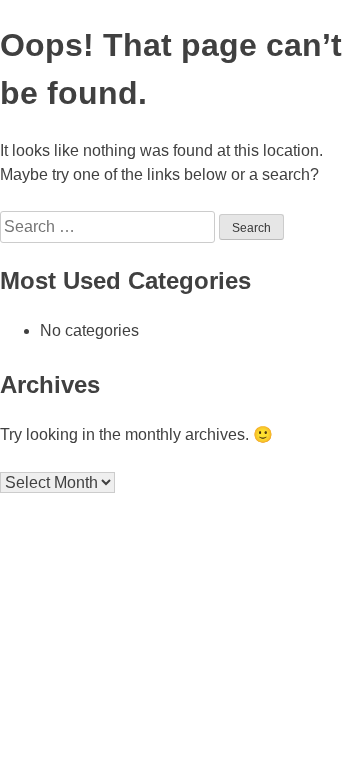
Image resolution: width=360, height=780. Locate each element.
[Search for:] (109, 226)
